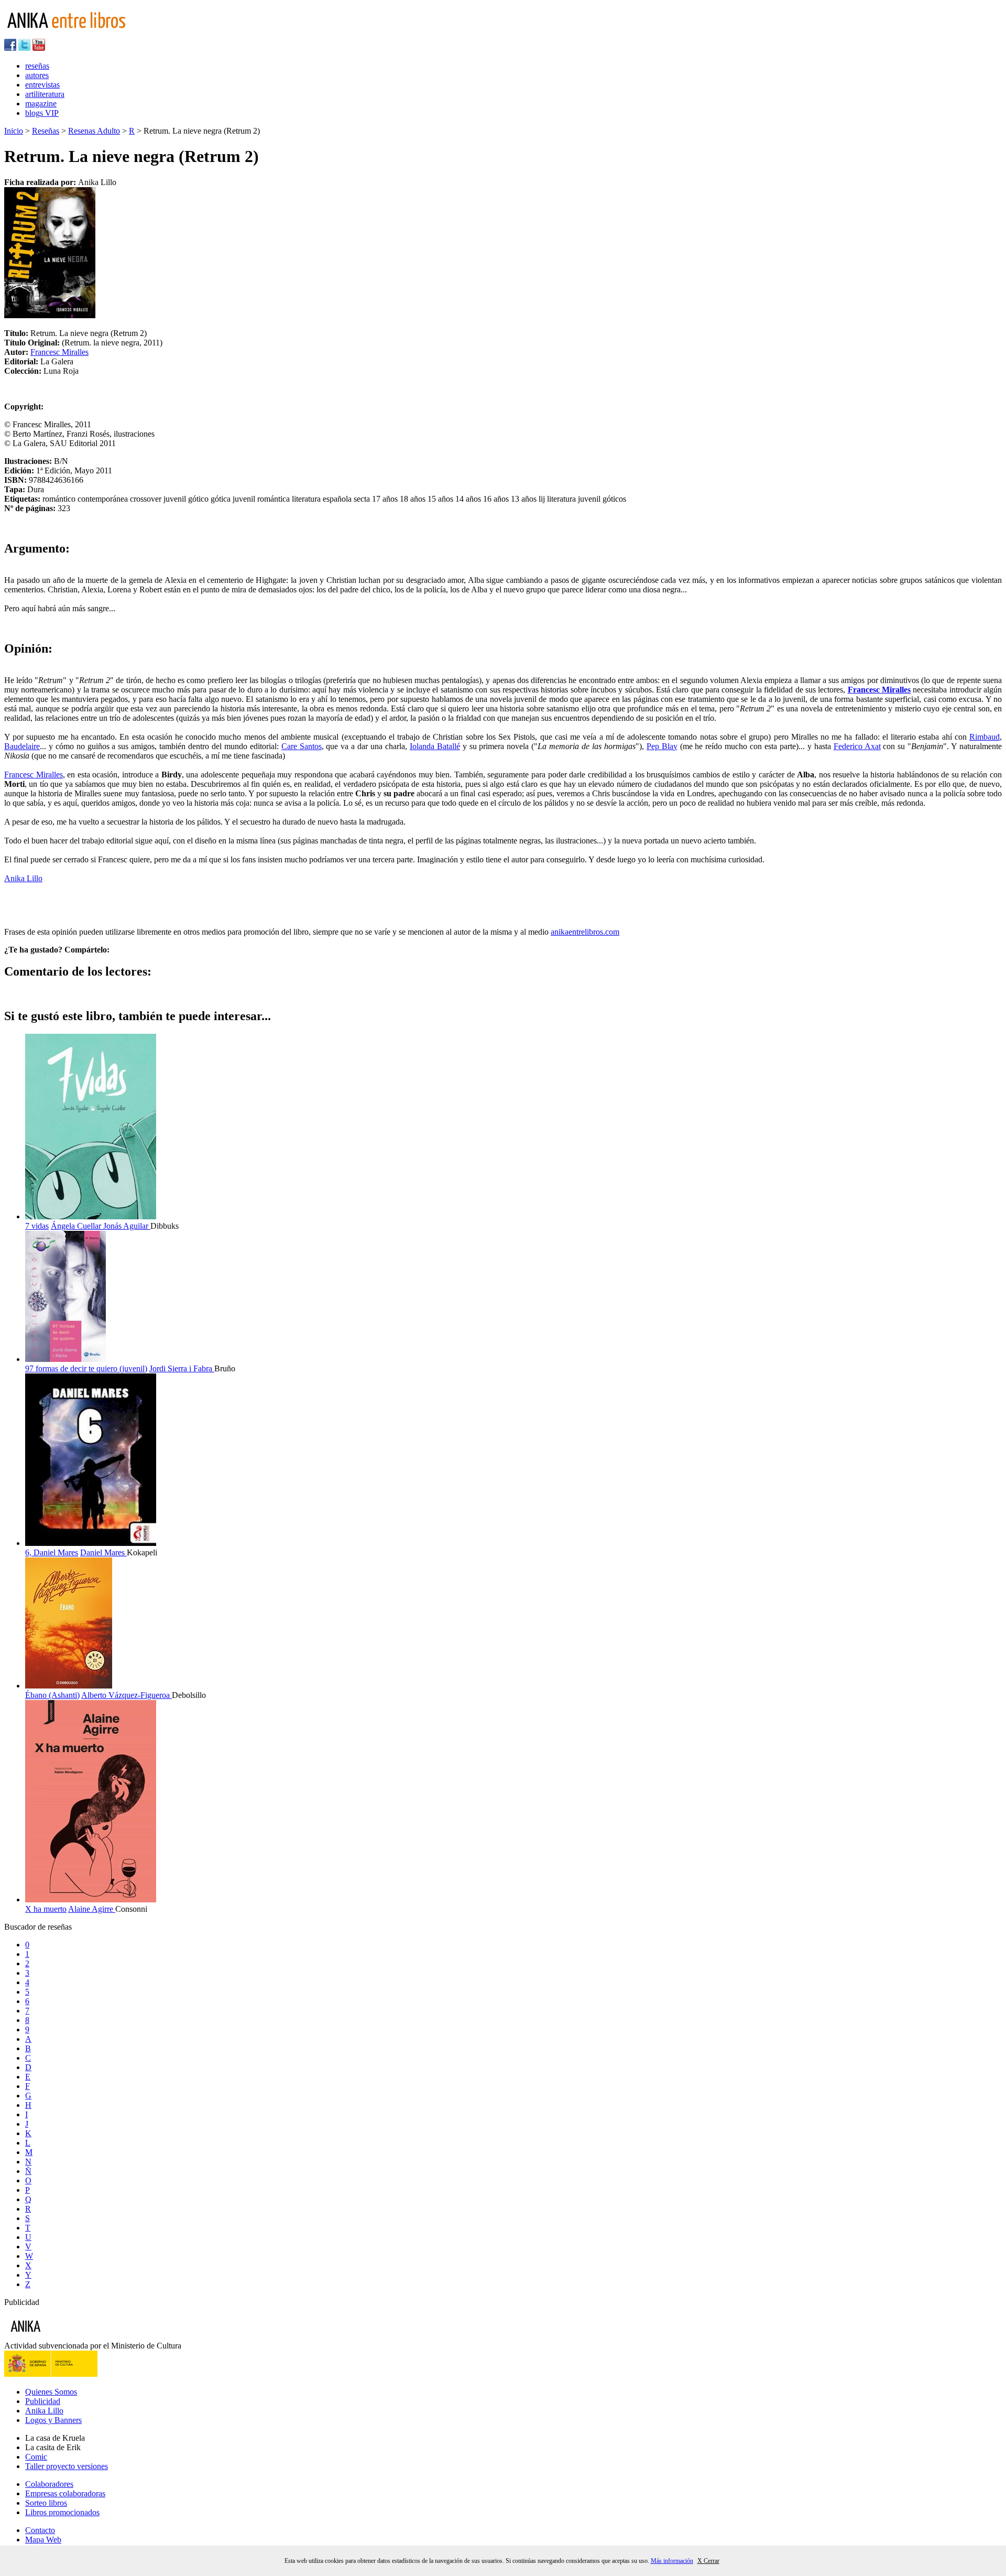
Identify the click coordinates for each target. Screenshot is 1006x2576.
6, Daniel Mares (52, 1552)
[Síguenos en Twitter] (24, 48)
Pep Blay (662, 746)
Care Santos (302, 746)
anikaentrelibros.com (585, 932)
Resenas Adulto (94, 131)
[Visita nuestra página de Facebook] (10, 48)
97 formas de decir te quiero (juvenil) (86, 1368)
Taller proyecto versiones (67, 2466)
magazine (41, 104)
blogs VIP (42, 113)
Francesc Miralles (59, 352)
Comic (36, 2457)
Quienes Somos (51, 2392)
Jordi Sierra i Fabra (182, 1368)
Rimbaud (985, 737)
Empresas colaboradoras (65, 2493)
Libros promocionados (62, 2512)
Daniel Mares (103, 1552)
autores (37, 75)
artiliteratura (45, 94)
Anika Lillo (23, 878)
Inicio (14, 131)
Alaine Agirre (92, 1909)
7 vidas (37, 1226)
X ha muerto (46, 1909)
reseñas (37, 66)
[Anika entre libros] (58, 2336)
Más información (672, 2561)
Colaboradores (49, 2484)
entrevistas (42, 85)
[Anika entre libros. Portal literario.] (73, 34)
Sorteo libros (46, 2503)
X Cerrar (708, 2561)
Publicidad (43, 2401)
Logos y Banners (53, 2420)
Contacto (40, 2530)
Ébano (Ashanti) (52, 1695)
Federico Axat (857, 746)
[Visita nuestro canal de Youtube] (39, 48)
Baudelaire (22, 746)
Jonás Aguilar (127, 1226)
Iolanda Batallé (435, 746)
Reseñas (46, 131)
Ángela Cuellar (77, 1226)
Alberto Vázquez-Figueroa (127, 1695)
